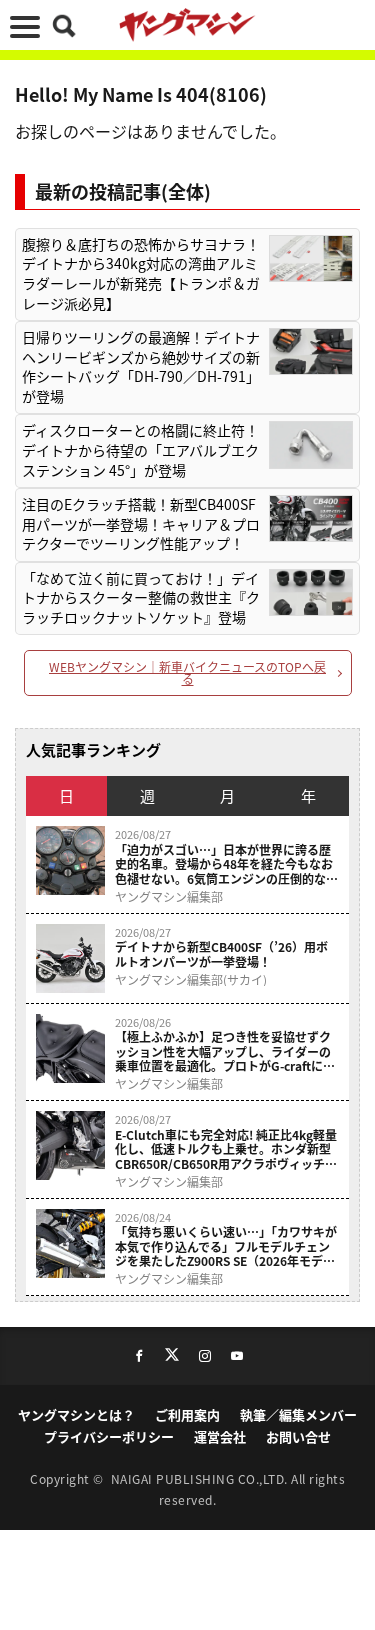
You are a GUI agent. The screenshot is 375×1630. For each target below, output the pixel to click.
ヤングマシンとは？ (76, 1414)
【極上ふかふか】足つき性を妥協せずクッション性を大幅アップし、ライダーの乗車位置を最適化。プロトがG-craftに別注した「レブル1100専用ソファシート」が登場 (225, 1051)
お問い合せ (298, 1436)
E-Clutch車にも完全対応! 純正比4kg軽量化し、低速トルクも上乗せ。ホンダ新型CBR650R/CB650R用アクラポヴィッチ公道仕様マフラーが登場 (226, 1149)
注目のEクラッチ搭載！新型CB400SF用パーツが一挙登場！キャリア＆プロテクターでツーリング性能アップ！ (141, 524)
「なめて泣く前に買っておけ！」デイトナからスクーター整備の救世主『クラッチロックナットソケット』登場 (141, 598)
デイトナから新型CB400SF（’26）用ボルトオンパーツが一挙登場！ (221, 954)
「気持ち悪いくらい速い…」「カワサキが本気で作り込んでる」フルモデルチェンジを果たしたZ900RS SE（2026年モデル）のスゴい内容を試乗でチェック (226, 1246)
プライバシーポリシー (109, 1436)
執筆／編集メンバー (298, 1414)
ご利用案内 (187, 1414)
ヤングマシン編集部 (169, 897)
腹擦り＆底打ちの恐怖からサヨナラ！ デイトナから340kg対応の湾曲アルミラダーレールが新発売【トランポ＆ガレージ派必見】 (141, 274)
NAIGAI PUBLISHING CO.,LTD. (201, 1478)
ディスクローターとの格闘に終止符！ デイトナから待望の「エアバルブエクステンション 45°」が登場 (140, 450)
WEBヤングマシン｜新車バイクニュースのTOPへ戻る (187, 672)
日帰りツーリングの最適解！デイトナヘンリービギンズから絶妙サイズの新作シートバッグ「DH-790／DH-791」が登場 (141, 367)
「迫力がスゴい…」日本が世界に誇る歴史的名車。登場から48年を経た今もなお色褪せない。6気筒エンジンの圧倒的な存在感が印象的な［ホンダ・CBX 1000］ (226, 864)
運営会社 (220, 1436)
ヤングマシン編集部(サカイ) (191, 980)
